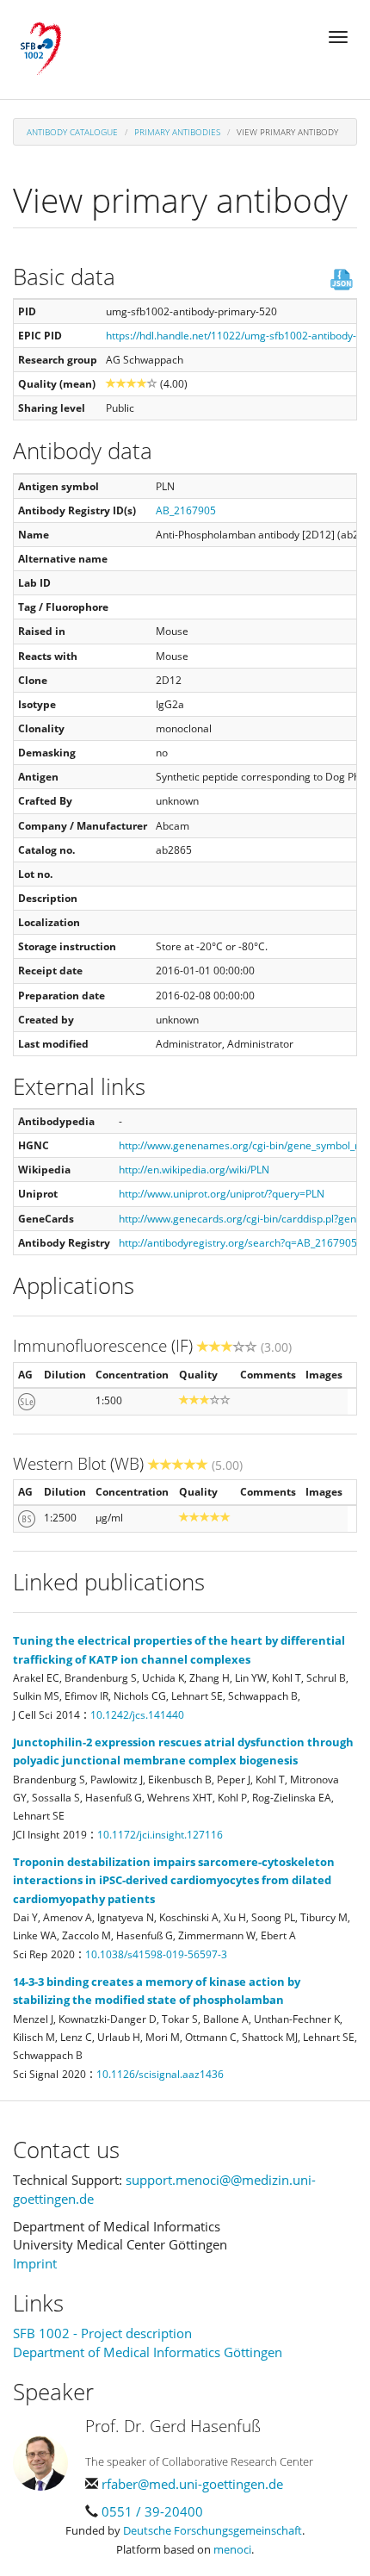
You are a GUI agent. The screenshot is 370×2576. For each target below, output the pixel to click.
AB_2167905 (186, 510)
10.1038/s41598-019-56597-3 (156, 1954)
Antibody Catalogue (72, 132)
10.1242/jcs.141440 (137, 1715)
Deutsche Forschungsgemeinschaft (213, 2530)
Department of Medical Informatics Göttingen (148, 2352)
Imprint (35, 2263)
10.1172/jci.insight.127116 (160, 1835)
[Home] (40, 49)
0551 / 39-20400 (152, 2511)
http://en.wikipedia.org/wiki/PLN (194, 1170)
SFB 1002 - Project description (102, 2333)
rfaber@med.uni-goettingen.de (192, 2484)
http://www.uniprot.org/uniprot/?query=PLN (222, 1194)
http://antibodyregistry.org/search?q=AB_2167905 (238, 1243)
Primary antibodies (177, 132)
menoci (232, 2549)
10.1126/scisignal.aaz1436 (160, 2074)
